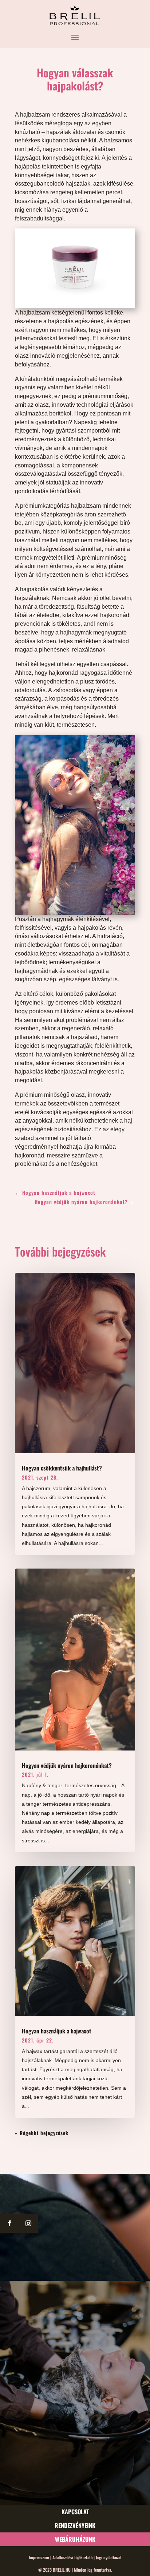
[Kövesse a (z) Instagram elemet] (28, 2223)
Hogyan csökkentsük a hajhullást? (62, 1468)
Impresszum (39, 2557)
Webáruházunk (75, 2539)
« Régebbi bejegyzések (42, 2133)
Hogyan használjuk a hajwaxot (57, 2031)
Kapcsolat (75, 2512)
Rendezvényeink (75, 2525)
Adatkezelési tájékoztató (72, 2557)
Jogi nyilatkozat (108, 2557)
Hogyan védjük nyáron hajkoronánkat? (67, 1765)
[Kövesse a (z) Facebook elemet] (9, 2223)
